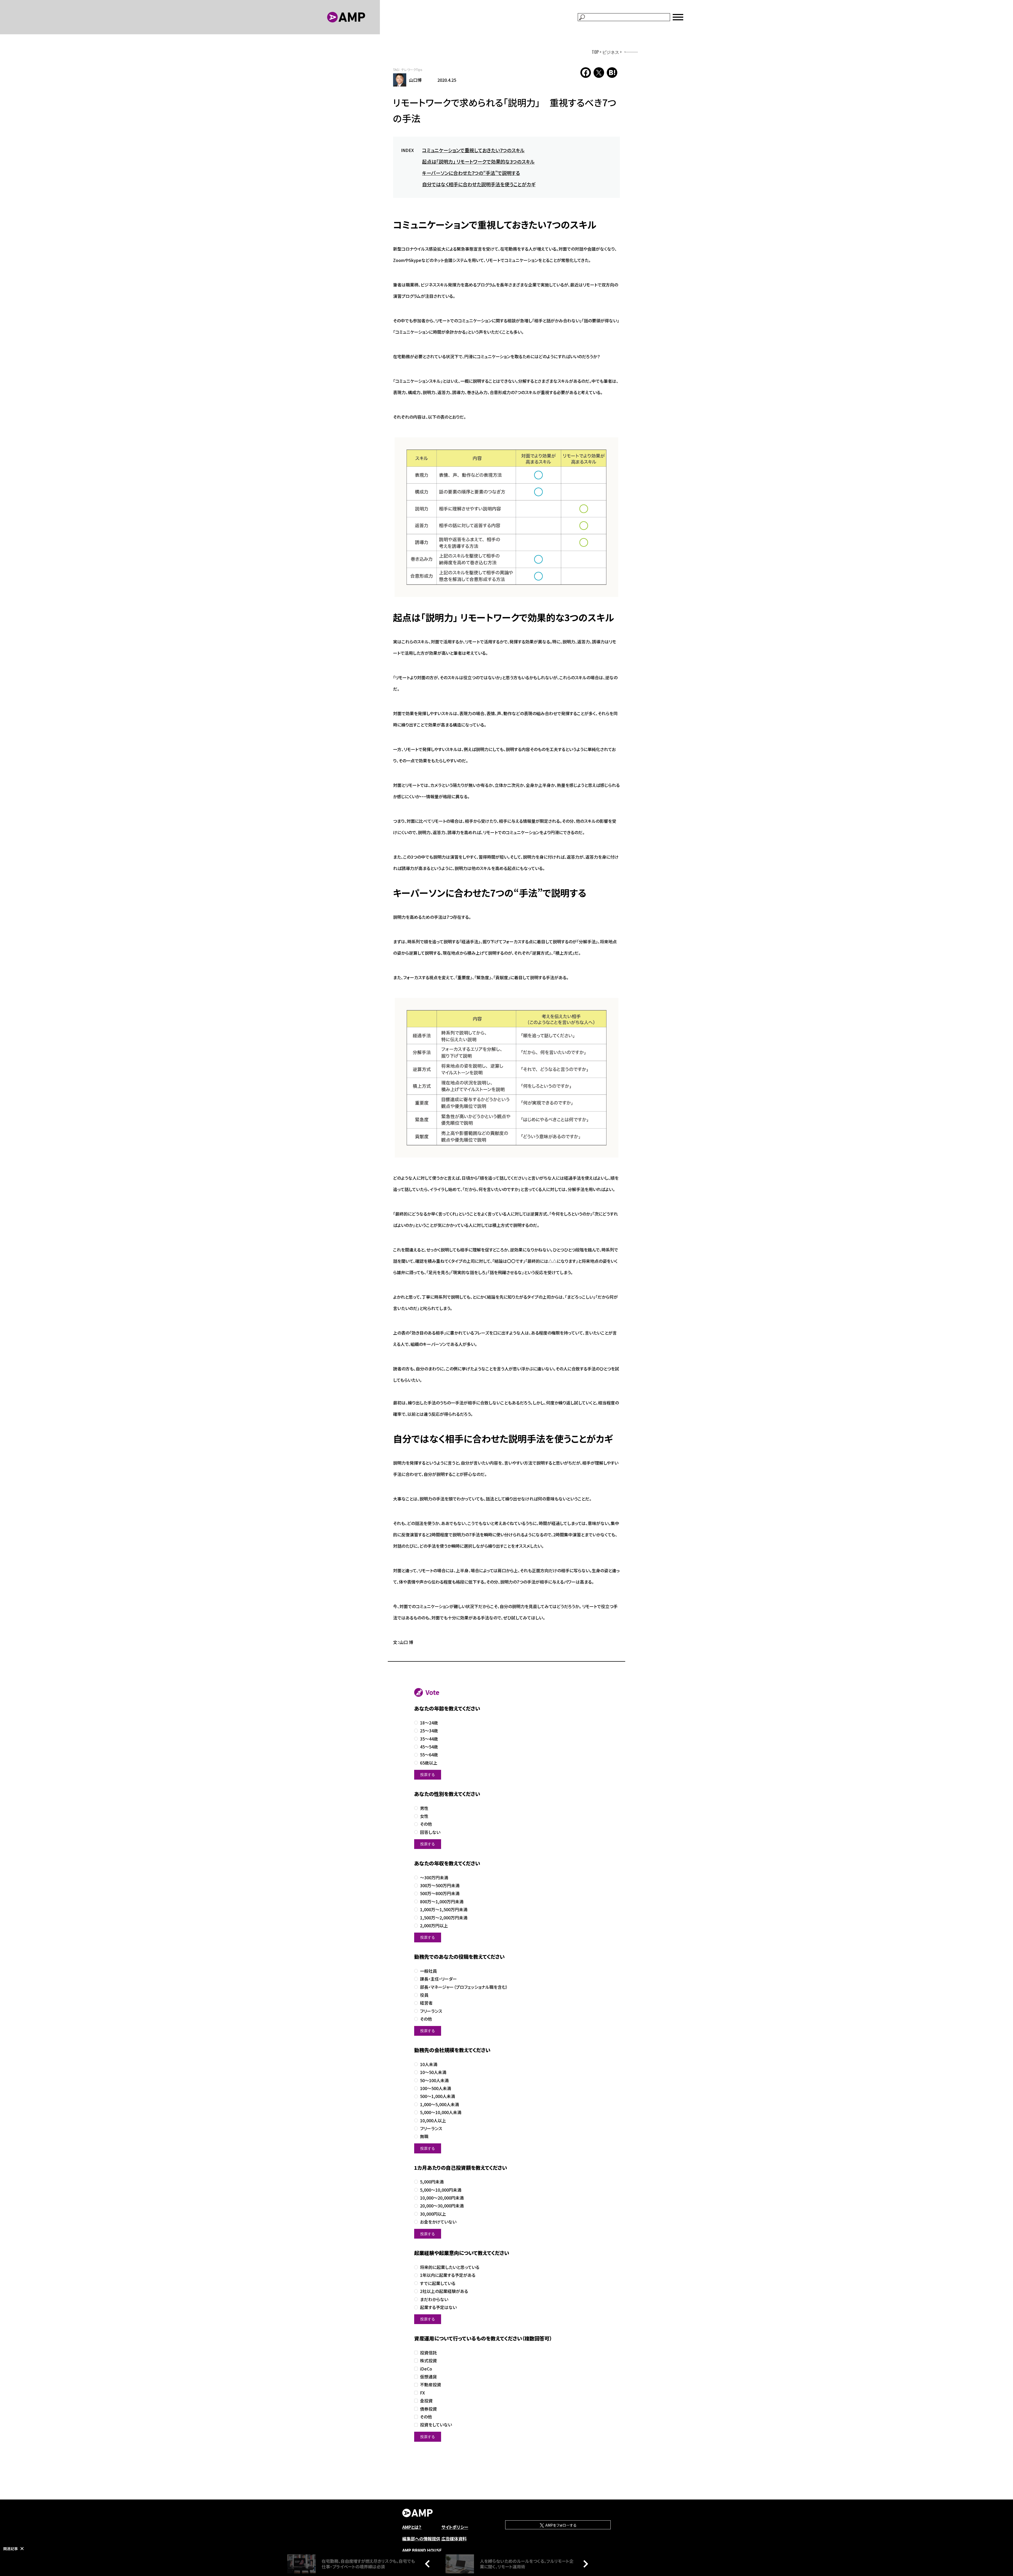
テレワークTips (412, 70)
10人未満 (429, 2064)
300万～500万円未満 (440, 1886)
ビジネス (611, 52)
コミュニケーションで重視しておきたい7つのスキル (473, 150)
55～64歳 (429, 1755)
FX (422, 2393)
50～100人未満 (434, 2080)
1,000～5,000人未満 (439, 2104)
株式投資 (428, 2361)
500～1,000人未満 (438, 2096)
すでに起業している (438, 2283)
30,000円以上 (433, 2214)
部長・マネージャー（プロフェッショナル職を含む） (464, 1987)
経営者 (426, 2003)
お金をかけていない (438, 2222)
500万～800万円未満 (440, 1893)
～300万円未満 (434, 1878)
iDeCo (426, 2369)
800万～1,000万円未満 (442, 1902)
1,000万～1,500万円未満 (444, 1910)
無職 (424, 2136)
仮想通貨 (428, 2377)
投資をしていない (436, 2425)
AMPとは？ (412, 2527)
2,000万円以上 (434, 1926)
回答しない (430, 1832)
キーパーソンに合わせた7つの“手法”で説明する (471, 173)
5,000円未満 (432, 2182)
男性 (424, 1808)
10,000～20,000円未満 (442, 2198)
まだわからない (434, 2299)
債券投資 (428, 2409)
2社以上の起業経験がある (444, 2291)
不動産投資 (431, 2385)
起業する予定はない (438, 2307)
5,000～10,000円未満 (441, 2190)
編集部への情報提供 (421, 2539)
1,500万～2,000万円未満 (444, 1918)
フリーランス (431, 2011)
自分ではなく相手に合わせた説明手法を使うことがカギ (479, 184)
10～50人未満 (433, 2072)
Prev (429, 2564)
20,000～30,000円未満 (442, 2206)
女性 (424, 1816)
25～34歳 (429, 1731)
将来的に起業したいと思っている (450, 2267)
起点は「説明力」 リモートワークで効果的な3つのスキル (478, 161)
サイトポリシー (455, 2527)
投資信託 (428, 2353)
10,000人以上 (433, 2121)
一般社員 (428, 1971)
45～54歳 (429, 1747)
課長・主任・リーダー (438, 1979)
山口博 (415, 80)
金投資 (426, 2401)
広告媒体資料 (454, 2539)
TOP (595, 52)
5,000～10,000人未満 (441, 2112)
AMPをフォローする (561, 2525)
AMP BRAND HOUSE (422, 2550)
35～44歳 (429, 1739)
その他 (426, 1824)
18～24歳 (429, 1723)
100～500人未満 (436, 2088)
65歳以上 (429, 1763)
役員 (424, 1995)
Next (584, 2564)
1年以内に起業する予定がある (448, 2275)
